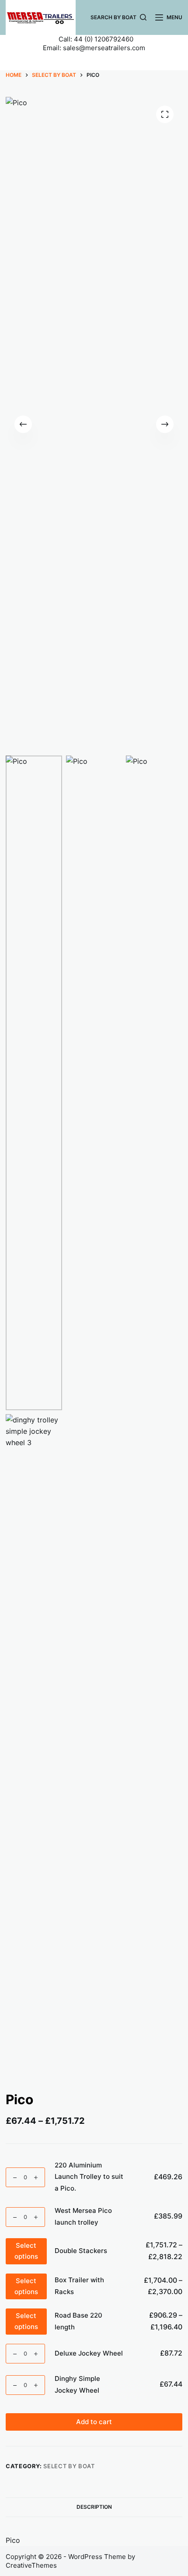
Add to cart (94, 2422)
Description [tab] (94, 2507)
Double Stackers (81, 2251)
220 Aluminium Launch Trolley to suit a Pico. (89, 2177)
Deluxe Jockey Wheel (89, 2353)
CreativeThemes (31, 2565)
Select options (26, 2251)
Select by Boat (69, 2466)
